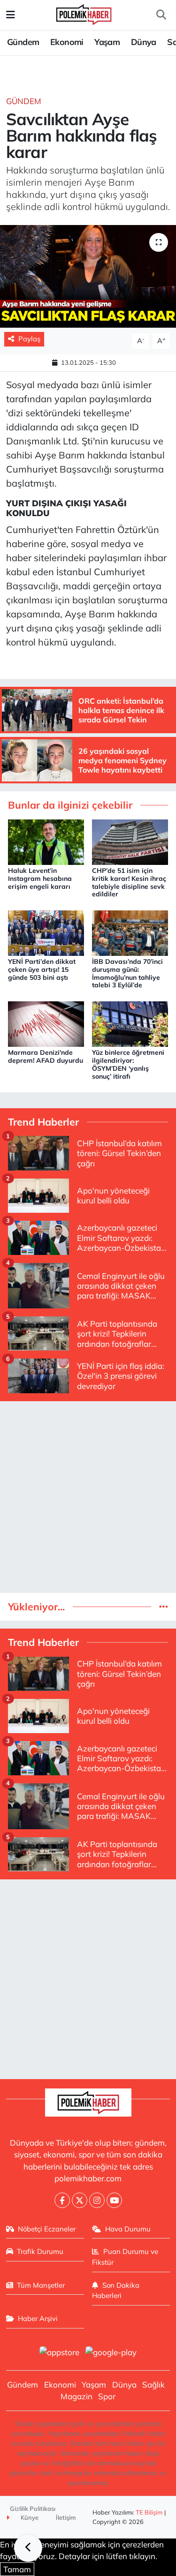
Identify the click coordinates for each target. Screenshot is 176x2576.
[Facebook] (62, 2200)
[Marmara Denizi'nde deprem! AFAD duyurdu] (46, 1023)
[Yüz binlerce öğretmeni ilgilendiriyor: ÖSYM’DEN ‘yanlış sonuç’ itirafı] (130, 1023)
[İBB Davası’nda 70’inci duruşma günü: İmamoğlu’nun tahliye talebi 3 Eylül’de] (130, 932)
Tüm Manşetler (41, 2285)
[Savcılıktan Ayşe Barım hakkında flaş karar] (88, 277)
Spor (107, 2396)
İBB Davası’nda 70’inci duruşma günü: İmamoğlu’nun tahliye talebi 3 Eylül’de (127, 973)
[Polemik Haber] (84, 13)
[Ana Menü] (11, 15)
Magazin (77, 2396)
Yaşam (107, 42)
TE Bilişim (149, 2512)
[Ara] (161, 15)
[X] (80, 2200)
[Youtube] (114, 2200)
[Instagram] (97, 2200)
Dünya (144, 42)
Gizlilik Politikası (33, 2508)
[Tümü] (164, 1607)
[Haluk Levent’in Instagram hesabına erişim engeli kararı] (46, 841)
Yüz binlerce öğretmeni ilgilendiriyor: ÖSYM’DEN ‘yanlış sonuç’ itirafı (128, 1064)
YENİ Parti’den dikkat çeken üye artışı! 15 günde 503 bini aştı (42, 969)
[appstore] (60, 2353)
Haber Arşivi (38, 2318)
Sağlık (153, 2384)
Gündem (23, 42)
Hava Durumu (128, 2229)
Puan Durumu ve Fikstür (125, 2257)
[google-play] (111, 2353)
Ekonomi (67, 42)
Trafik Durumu (40, 2251)
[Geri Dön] (28, 2548)
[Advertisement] (88, 1497)
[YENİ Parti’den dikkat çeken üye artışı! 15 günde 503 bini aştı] (46, 932)
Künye (29, 2517)
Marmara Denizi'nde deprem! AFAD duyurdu (46, 1056)
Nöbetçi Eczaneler (47, 2229)
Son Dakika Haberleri (116, 2290)
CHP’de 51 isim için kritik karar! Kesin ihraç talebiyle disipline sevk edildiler (129, 882)
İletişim (66, 2517)
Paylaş (29, 339)
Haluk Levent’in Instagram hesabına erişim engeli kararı (40, 879)
